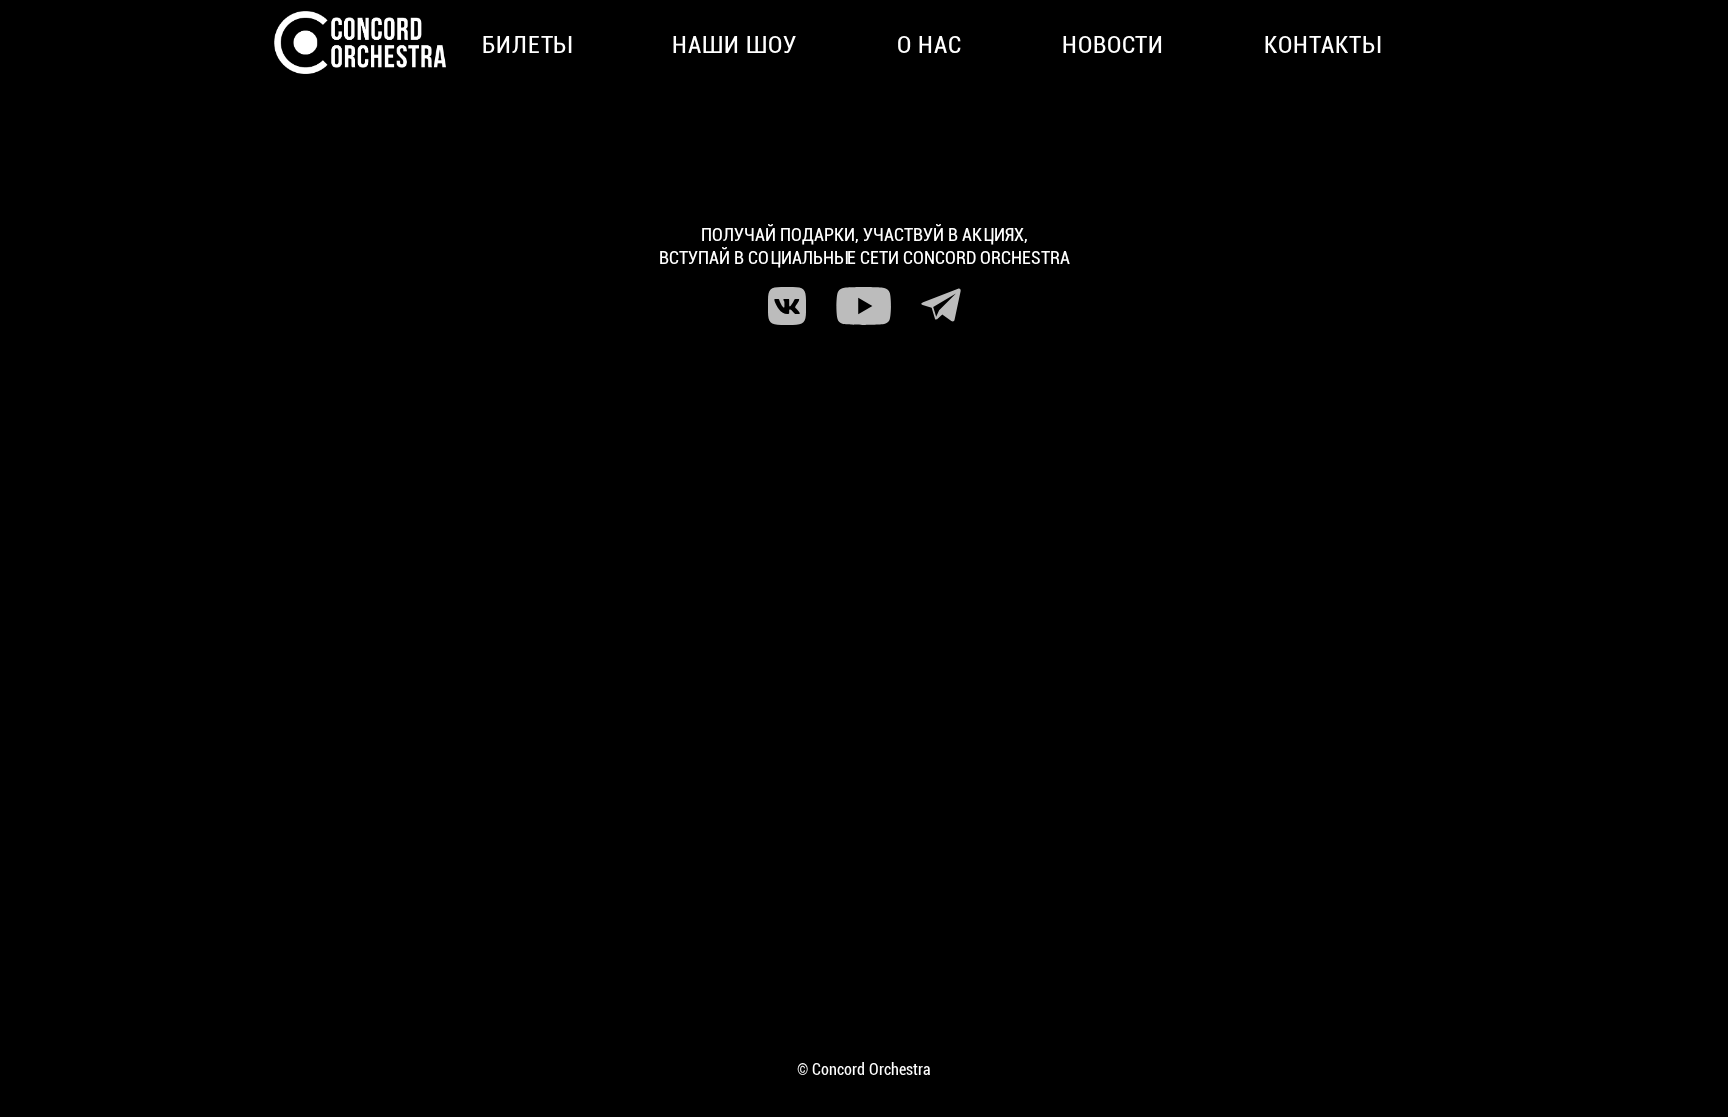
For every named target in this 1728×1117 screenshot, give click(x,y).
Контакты (1322, 45)
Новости (1113, 45)
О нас (929, 45)
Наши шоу (734, 45)
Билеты (527, 45)
